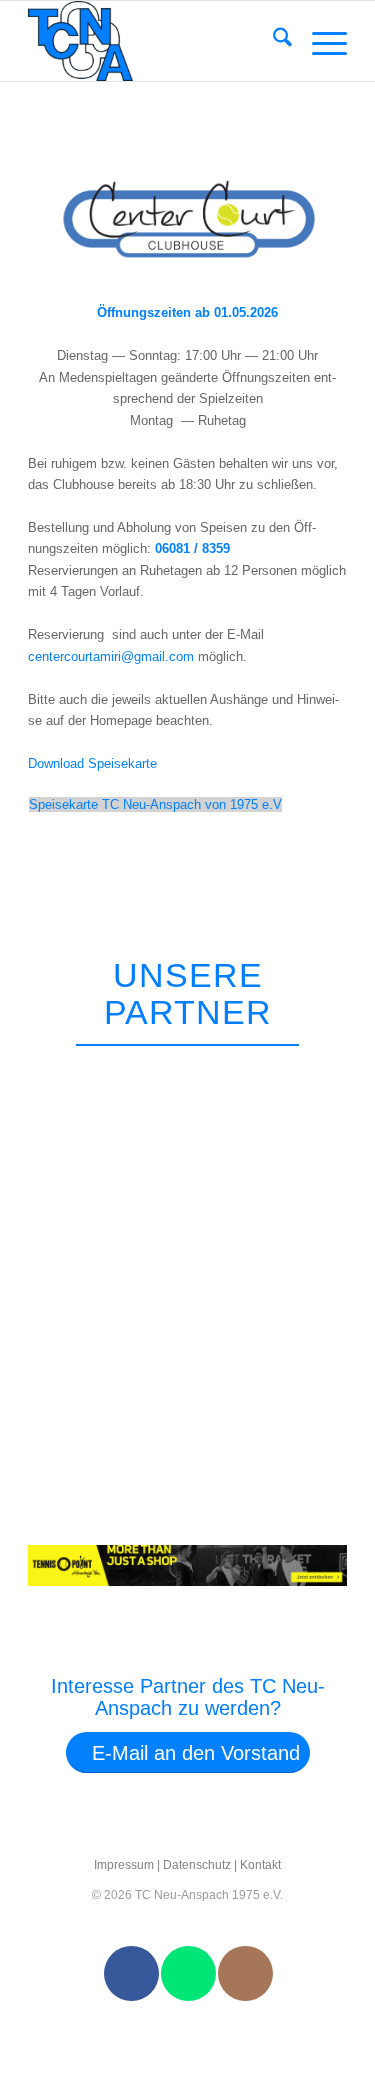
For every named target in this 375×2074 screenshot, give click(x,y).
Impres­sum (124, 1865)
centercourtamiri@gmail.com (111, 656)
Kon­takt (260, 1865)
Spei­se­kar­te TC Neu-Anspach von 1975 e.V (155, 804)
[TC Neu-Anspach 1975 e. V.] (155, 41)
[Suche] (272, 41)
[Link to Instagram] (245, 1973)
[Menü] (319, 41)
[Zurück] (298, 1071)
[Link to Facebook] (131, 1973)
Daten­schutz (197, 1865)
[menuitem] (272, 41)
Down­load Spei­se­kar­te (92, 763)
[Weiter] (345, 1071)
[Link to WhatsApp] (188, 1973)
